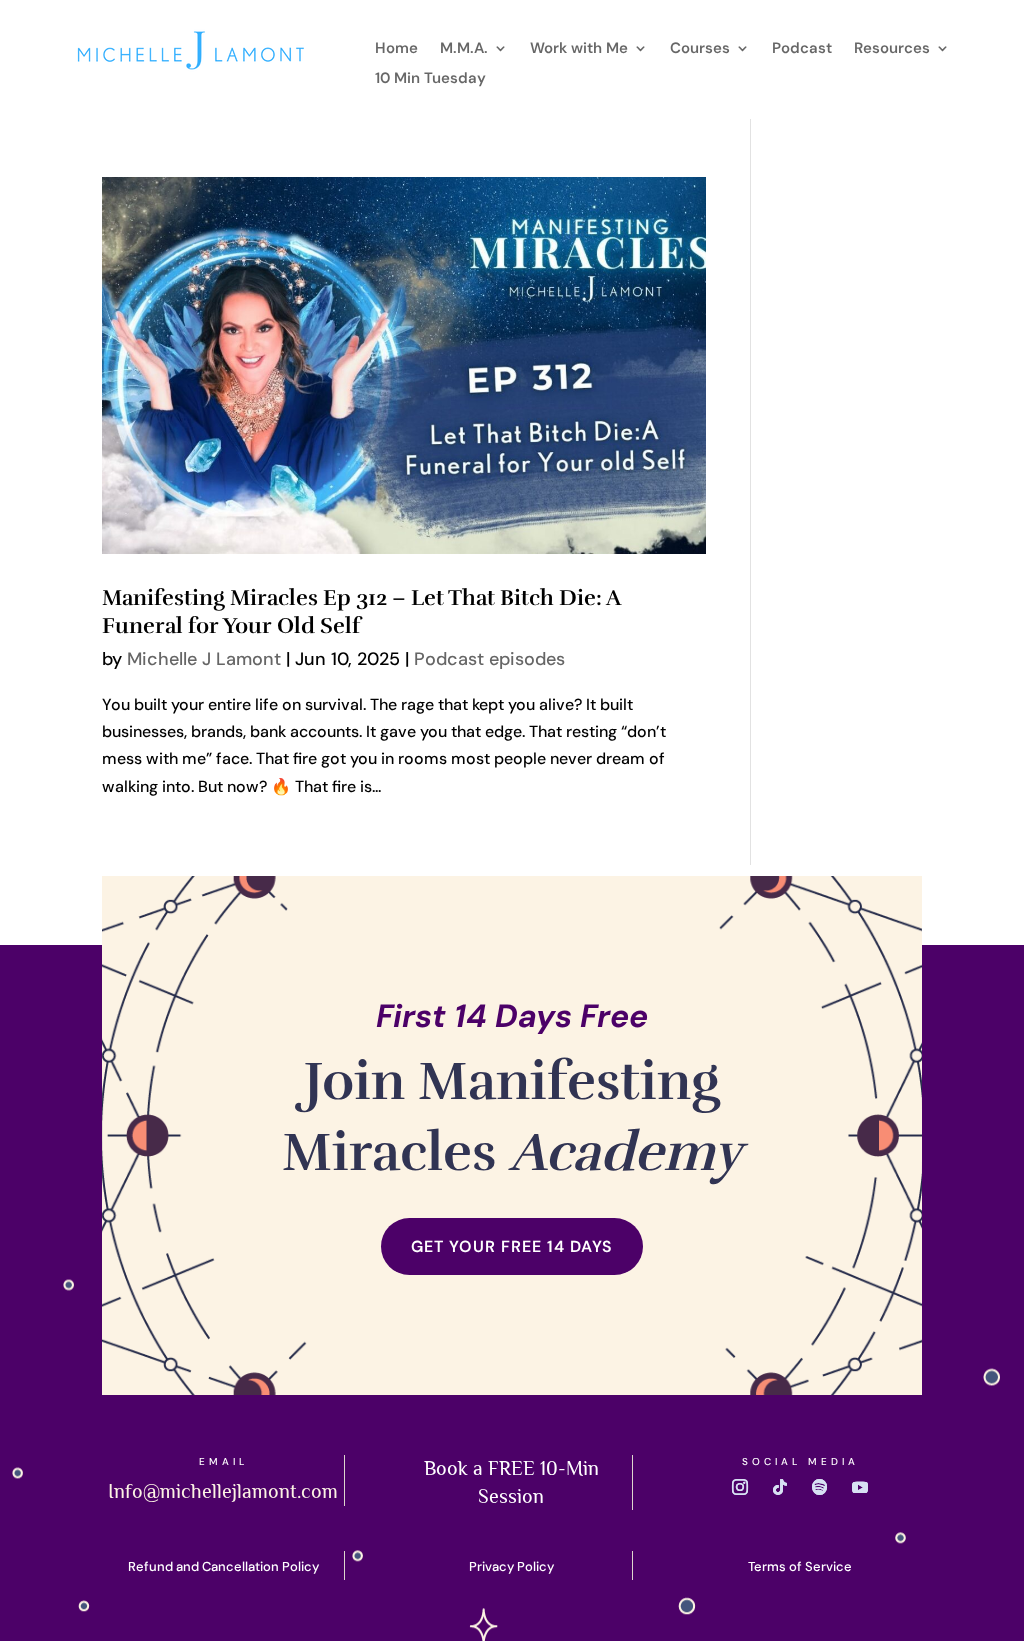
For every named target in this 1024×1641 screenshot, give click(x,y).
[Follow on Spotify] (820, 1487)
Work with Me (579, 49)
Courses (700, 49)
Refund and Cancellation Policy (223, 1566)
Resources (892, 49)
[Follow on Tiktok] (780, 1487)
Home (396, 49)
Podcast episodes (489, 659)
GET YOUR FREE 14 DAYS (512, 1246)
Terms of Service (800, 1566)
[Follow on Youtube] (860, 1487)
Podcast (802, 49)
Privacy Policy (511, 1566)
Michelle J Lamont (204, 659)
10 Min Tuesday (430, 79)
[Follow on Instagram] (740, 1487)
